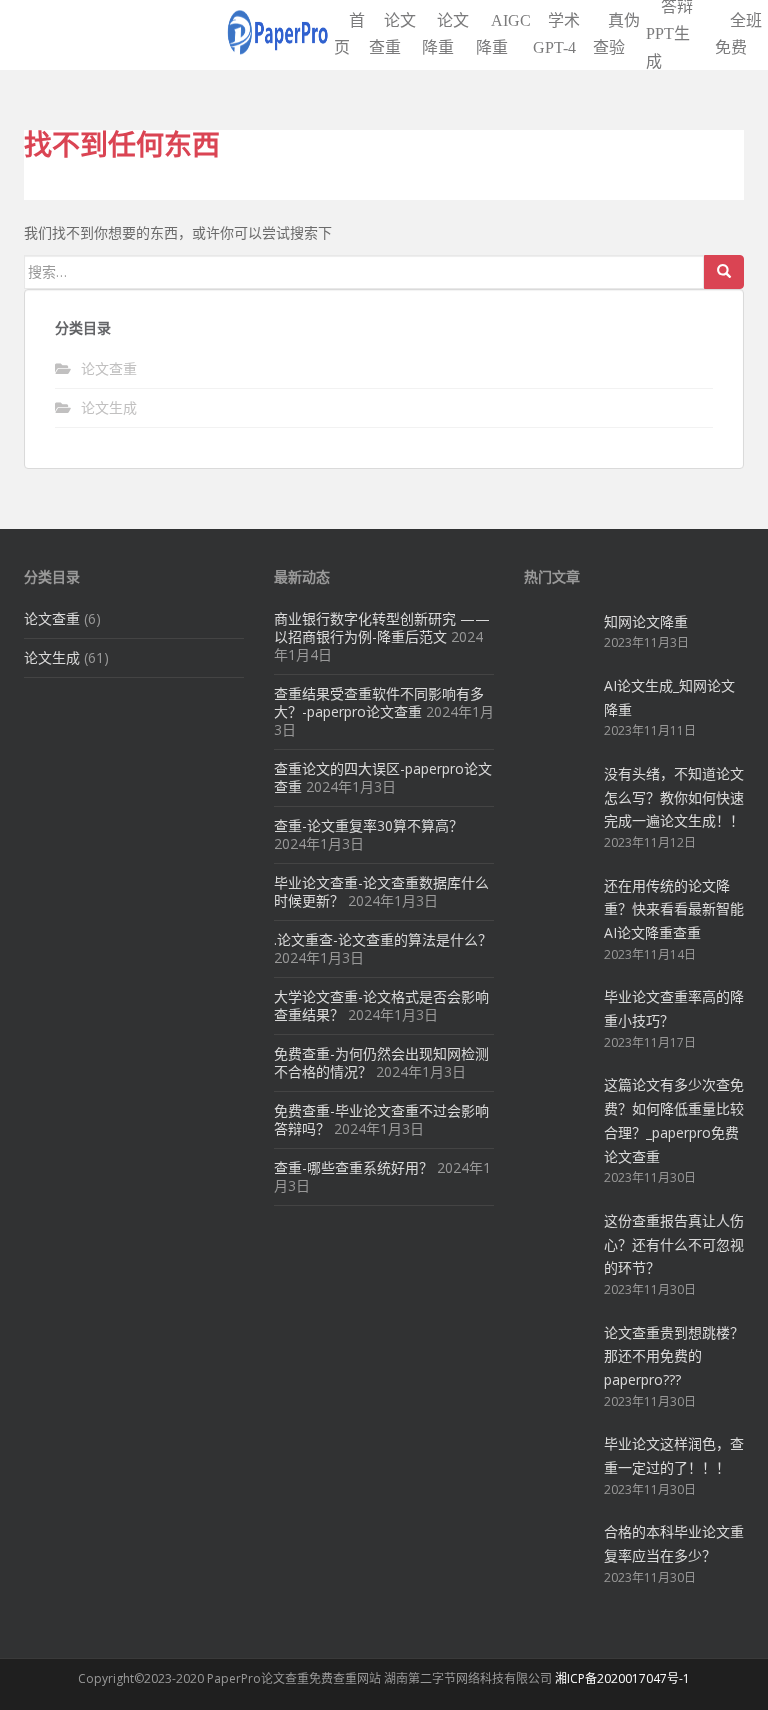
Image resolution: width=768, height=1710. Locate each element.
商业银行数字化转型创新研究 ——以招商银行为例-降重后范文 (382, 627)
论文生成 (109, 407)
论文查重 (109, 368)
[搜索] (724, 272)
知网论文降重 (646, 621)
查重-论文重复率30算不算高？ (368, 825)
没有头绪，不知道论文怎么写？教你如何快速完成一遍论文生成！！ (674, 797)
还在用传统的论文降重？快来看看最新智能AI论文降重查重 (674, 909)
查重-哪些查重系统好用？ (353, 1167)
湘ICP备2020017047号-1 (622, 1678)
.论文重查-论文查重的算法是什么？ (383, 939)
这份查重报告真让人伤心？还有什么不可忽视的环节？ (674, 1244)
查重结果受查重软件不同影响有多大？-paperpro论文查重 (379, 702)
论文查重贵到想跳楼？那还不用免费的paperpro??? (674, 1356)
